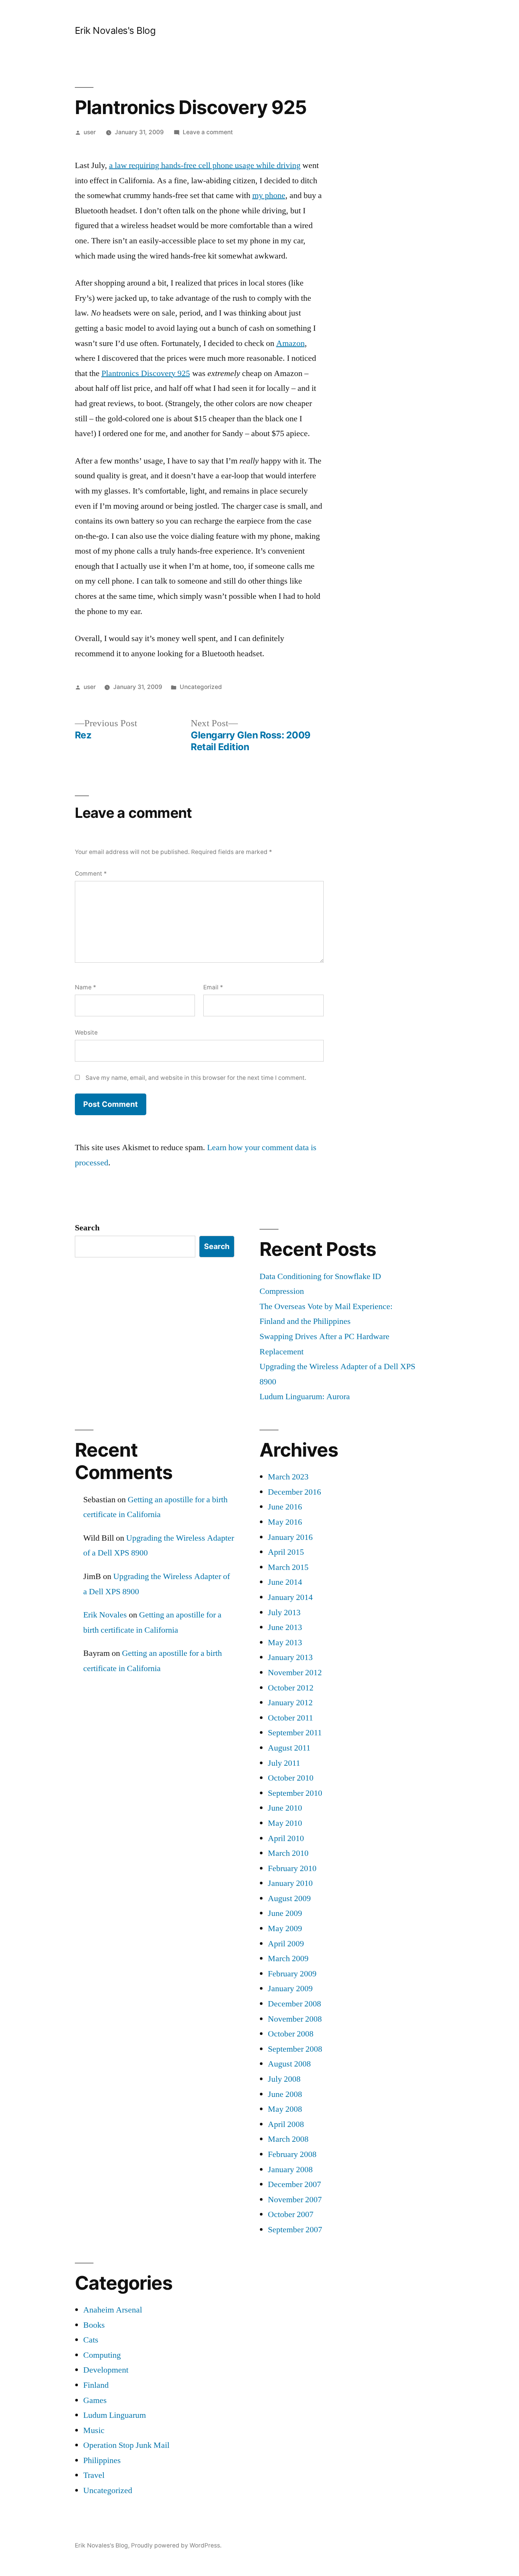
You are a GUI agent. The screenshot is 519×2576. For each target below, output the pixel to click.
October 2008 (291, 2034)
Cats (91, 2340)
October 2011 (290, 1718)
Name (85, 987)
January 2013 (290, 1657)
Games (95, 2400)
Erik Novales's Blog (115, 30)
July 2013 (284, 1613)
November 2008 (295, 2019)
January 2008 (290, 2170)
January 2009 (290, 1989)
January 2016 (290, 1537)
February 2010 (292, 1868)
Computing (102, 2355)
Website (86, 1032)
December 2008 (294, 2004)
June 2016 (285, 1507)
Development (106, 2370)
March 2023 (288, 1477)
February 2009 (292, 1974)
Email (213, 987)
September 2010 (295, 1793)
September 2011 (295, 1733)
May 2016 (285, 1522)
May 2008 (285, 2109)
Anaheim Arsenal (113, 2310)
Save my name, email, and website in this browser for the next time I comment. (196, 1078)
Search (87, 1228)
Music (94, 2430)
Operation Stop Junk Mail (126, 2445)
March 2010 (288, 1853)
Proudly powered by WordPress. (176, 2545)
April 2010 (286, 1838)
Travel (94, 2475)
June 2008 (285, 2094)
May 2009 (285, 1928)
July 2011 (284, 1763)
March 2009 (288, 1959)
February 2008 (292, 2154)
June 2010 (285, 1808)
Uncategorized (201, 687)
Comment (91, 874)
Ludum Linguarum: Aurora (305, 1397)
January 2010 (290, 1883)
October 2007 (291, 2214)
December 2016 (294, 1492)
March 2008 (288, 2139)
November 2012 (295, 1673)
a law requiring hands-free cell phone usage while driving (205, 165)
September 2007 (295, 2230)
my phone (269, 195)
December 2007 (294, 2184)
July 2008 (284, 2079)
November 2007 (295, 2200)
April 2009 (286, 1944)
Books (94, 2325)
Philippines (102, 2460)
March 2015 (288, 1567)
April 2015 (286, 1552)
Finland (96, 2385)
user (90, 132)
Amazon (290, 343)
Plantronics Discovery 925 (146, 373)
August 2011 (289, 1748)
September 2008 (295, 2049)
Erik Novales (105, 1615)
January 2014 (290, 1597)
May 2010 (285, 1823)
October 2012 (291, 1688)
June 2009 (285, 1913)
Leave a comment (208, 132)
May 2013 (285, 1643)
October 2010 (291, 1778)
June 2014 (285, 1582)
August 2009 (289, 1898)
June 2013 (285, 1627)
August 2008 (289, 2064)
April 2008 (286, 2124)
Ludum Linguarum (115, 2415)
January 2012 (290, 1703)
